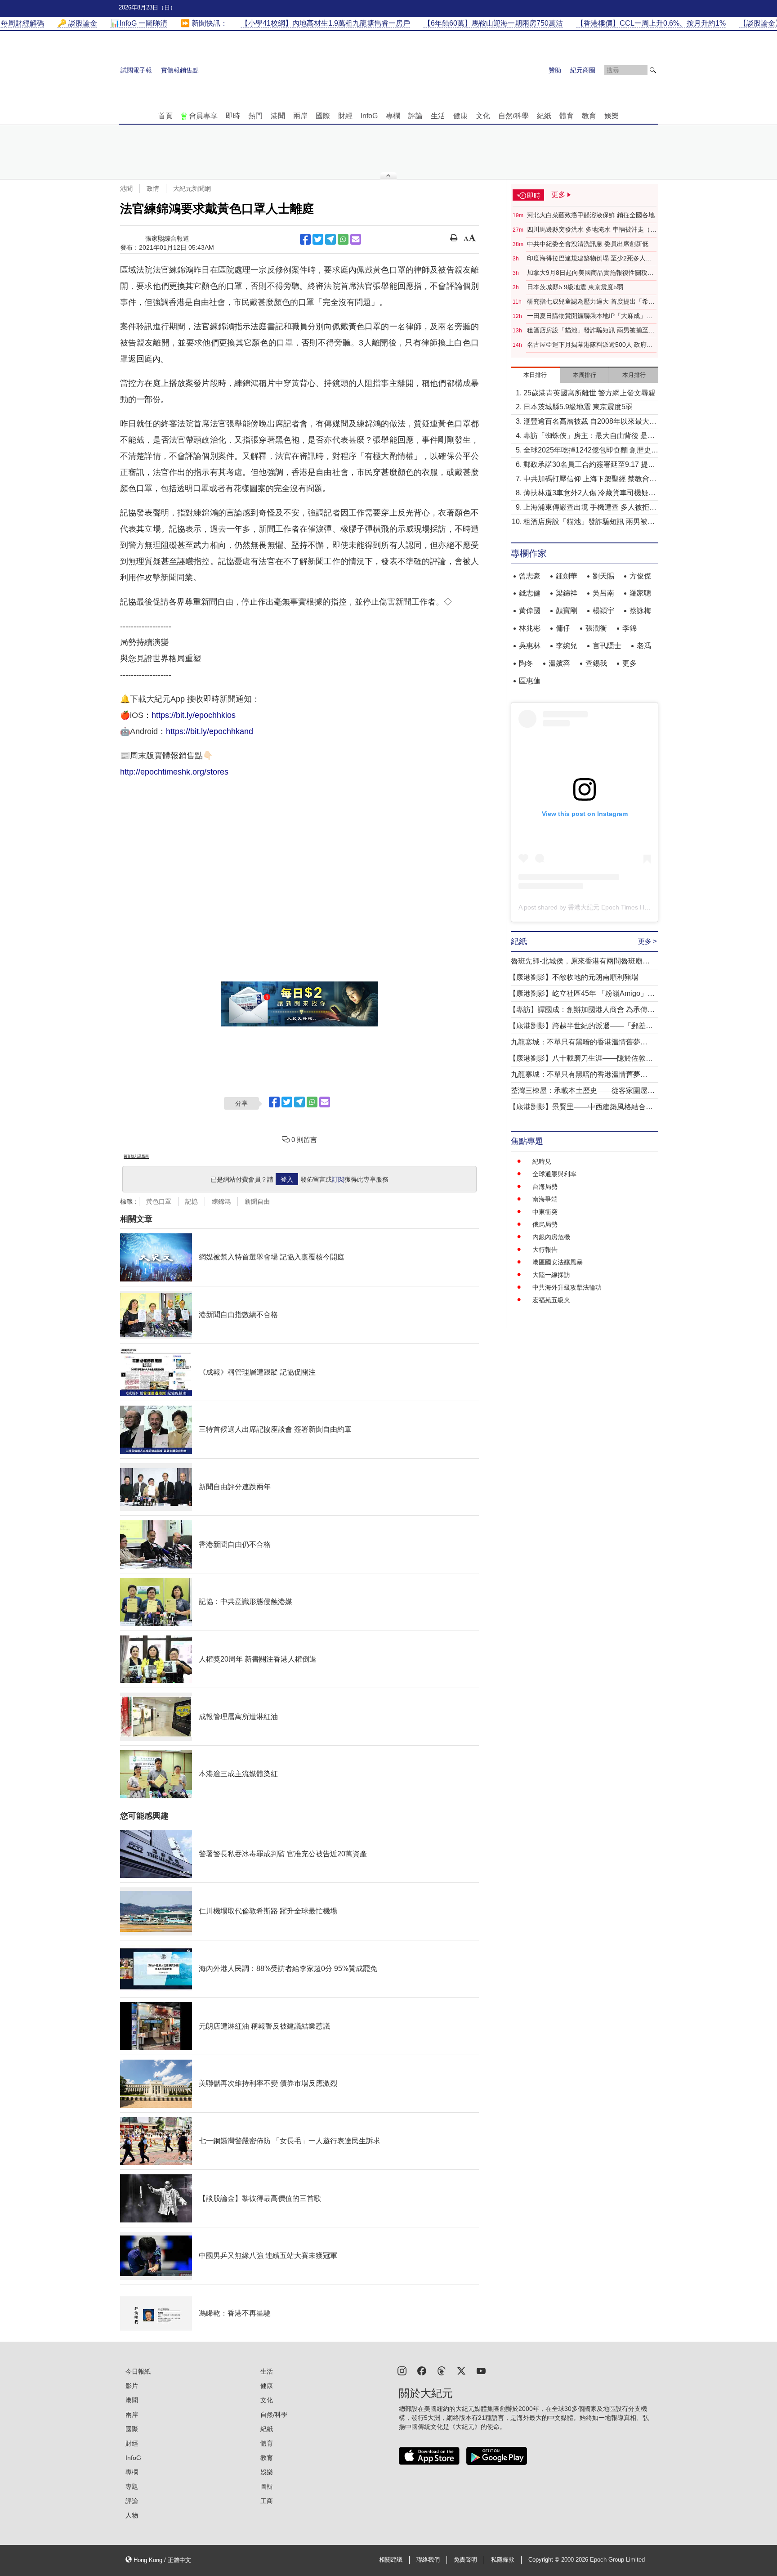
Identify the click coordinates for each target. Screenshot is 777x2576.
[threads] (442, 2370)
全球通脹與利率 (554, 1174)
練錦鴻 (221, 1201)
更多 (630, 663)
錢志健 (530, 593)
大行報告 (545, 1250)
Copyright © (545, 2560)
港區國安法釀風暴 (558, 1262)
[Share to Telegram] (330, 239)
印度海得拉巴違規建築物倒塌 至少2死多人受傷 (589, 259)
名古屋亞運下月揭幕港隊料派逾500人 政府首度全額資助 (590, 345)
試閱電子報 (136, 70)
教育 (589, 116)
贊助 (555, 70)
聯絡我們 (428, 2560)
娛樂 (612, 116)
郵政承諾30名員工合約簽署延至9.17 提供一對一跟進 (589, 465)
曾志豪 (530, 576)
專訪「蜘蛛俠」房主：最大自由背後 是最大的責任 (589, 437)
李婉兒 (567, 646)
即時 (233, 116)
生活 (438, 116)
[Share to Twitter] (318, 239)
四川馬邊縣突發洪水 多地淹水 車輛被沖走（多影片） (592, 230)
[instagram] (402, 2370)
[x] (461, 2370)
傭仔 (563, 628)
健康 (460, 116)
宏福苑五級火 (551, 1300)
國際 (323, 116)
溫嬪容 (559, 663)
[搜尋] (653, 70)
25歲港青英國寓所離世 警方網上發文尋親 (589, 393)
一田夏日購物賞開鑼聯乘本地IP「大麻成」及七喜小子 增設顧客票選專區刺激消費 (590, 316)
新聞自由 (257, 1201)
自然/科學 (514, 116)
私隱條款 (503, 2560)
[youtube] (481, 2370)
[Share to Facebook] (305, 239)
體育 (567, 116)
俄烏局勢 (545, 1224)
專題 (132, 2486)
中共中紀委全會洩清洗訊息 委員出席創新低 (588, 244)
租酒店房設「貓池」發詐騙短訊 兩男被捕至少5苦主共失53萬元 (591, 331)
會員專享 (203, 116)
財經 (345, 116)
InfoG (369, 116)
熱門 (255, 116)
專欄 (393, 116)
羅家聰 (640, 593)
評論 (415, 116)
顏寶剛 (567, 611)
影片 (132, 2386)
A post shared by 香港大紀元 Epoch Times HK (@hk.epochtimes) (610, 907)
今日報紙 (138, 2371)
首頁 (165, 116)
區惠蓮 (530, 681)
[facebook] (422, 2370)
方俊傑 (640, 576)
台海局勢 (545, 1187)
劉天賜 (603, 576)
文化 (483, 116)
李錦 (630, 628)
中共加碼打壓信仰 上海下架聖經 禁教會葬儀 (590, 480)
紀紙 (544, 116)
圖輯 (267, 2486)
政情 (153, 188)
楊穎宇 (603, 611)
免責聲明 (465, 2560)
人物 (132, 2515)
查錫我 (596, 663)
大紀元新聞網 (192, 188)
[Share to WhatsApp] (343, 239)
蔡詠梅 (640, 611)
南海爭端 (545, 1199)
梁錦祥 (567, 593)
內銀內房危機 (551, 1237)
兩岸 (300, 116)
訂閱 (338, 1179)
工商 (267, 2501)
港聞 (278, 116)
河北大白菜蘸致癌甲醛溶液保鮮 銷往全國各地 (591, 215)
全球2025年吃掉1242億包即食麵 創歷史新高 (591, 451)
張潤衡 (596, 628)
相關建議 (391, 2560)
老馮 (644, 646)
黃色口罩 (159, 1201)
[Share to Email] (356, 239)
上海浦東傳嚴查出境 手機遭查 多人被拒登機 (590, 508)
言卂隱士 (607, 646)
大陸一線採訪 (551, 1275)
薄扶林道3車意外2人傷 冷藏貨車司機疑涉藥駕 (589, 494)
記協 (192, 1201)
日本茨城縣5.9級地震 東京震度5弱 (575, 287)
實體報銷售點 (180, 70)
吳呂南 (603, 593)
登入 (287, 1179)
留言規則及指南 (136, 1156)
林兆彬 (530, 628)
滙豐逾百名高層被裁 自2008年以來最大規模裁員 (590, 422)
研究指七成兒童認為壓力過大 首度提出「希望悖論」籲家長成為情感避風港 (591, 302)
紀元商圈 (583, 70)
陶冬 (526, 663)
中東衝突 (545, 1212)
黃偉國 (530, 611)
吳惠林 (530, 646)
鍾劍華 (567, 576)
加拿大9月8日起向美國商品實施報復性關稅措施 (590, 273)
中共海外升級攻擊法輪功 (567, 1287)
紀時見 (542, 1161)
